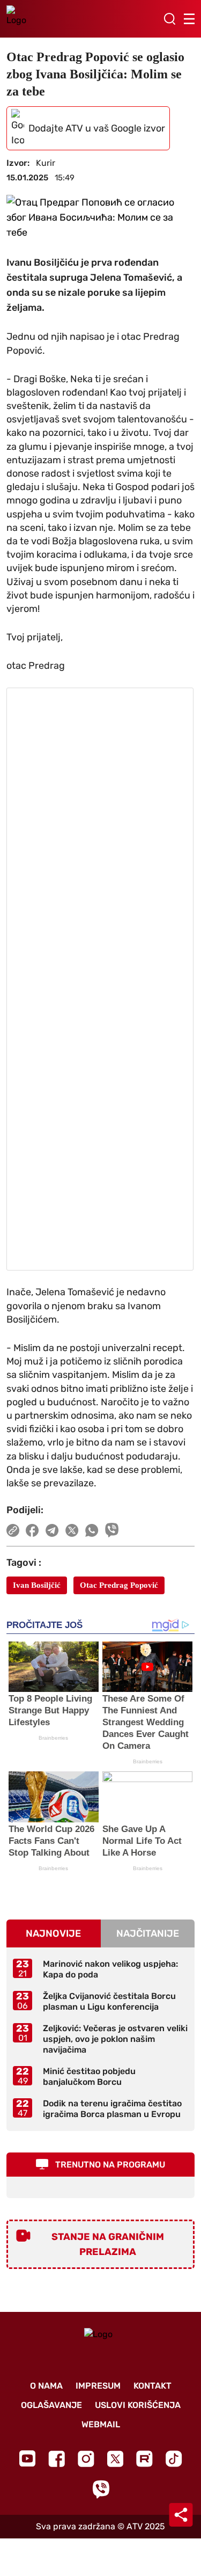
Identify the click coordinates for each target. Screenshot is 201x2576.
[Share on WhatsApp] (92, 1530)
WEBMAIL (101, 2424)
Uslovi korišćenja (138, 2405)
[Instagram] (86, 2459)
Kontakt (152, 2386)
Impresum (98, 2386)
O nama (46, 2386)
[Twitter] (115, 2459)
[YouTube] (27, 2458)
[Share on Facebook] (32, 1530)
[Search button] (169, 19)
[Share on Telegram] (52, 1530)
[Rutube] (144, 2459)
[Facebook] (57, 2459)
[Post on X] (72, 1530)
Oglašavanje (51, 2405)
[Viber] (101, 2489)
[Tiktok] (174, 2459)
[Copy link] (13, 1530)
